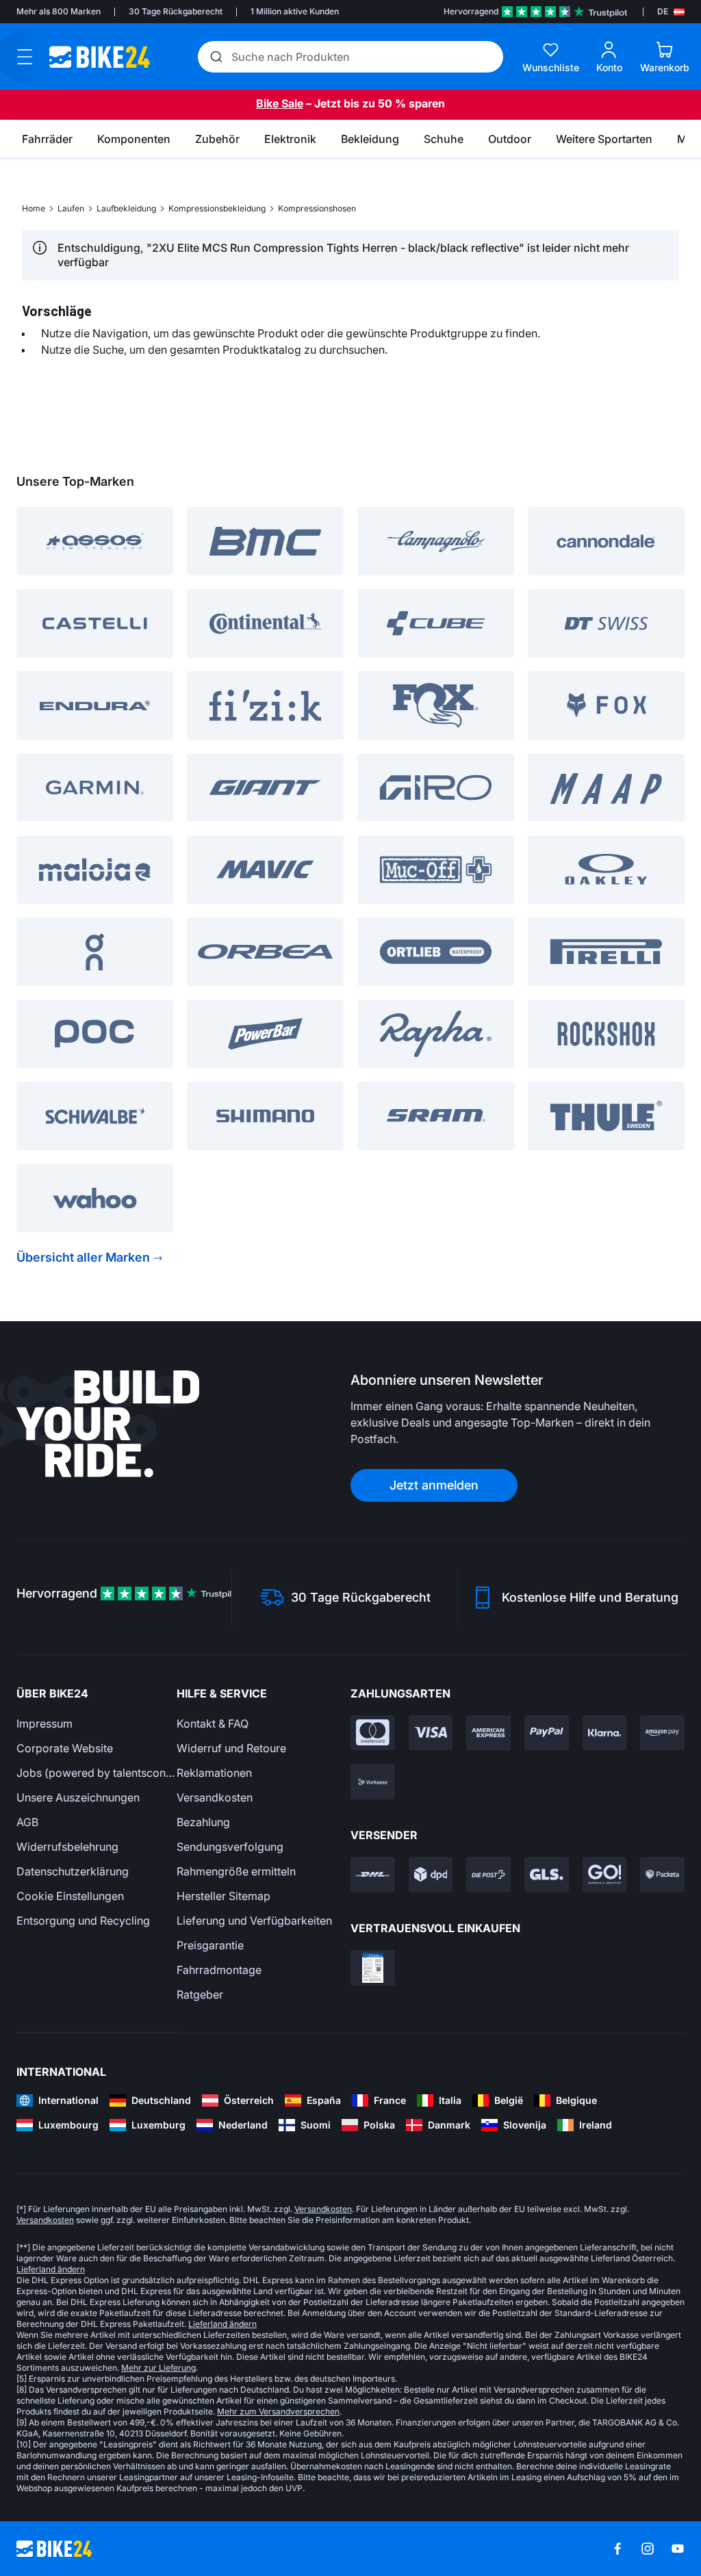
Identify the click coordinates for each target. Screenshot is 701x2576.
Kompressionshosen (317, 208)
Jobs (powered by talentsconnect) (97, 1773)
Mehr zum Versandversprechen (278, 2411)
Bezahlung (203, 1822)
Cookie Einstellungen (70, 1896)
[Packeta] (662, 1875)
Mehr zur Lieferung (158, 2368)
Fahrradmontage (219, 1970)
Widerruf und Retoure (231, 1748)
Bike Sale (280, 103)
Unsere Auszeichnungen (78, 1797)
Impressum (44, 1723)
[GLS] (547, 1875)
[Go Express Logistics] (605, 1875)
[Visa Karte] (431, 1733)
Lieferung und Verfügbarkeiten (254, 1921)
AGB (27, 1822)
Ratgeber (200, 1994)
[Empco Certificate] (373, 1968)
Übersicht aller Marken (83, 1257)
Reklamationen (214, 1773)
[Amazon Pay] (662, 1733)
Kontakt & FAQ (213, 1723)
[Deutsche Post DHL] (373, 1875)
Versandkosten (215, 1797)
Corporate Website (65, 1748)
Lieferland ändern (51, 2269)
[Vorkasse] (373, 1782)
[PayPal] (547, 1733)
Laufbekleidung (126, 208)
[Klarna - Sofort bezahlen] (605, 1733)
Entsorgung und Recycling (83, 1921)
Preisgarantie (210, 1945)
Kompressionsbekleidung (217, 208)
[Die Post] (488, 1875)
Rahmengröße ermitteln (236, 1871)
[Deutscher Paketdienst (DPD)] (431, 1875)
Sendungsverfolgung (230, 1847)
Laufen (71, 208)
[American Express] (488, 1733)
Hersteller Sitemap (224, 1896)
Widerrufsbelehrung (67, 1847)
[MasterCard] (373, 1733)
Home (34, 208)
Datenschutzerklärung (73, 1871)
